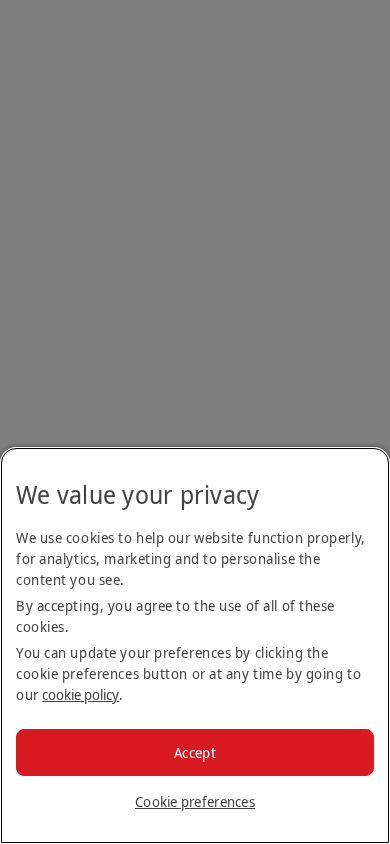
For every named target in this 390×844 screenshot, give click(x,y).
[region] (195, 645)
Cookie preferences (195, 801)
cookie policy (80, 694)
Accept (195, 752)
